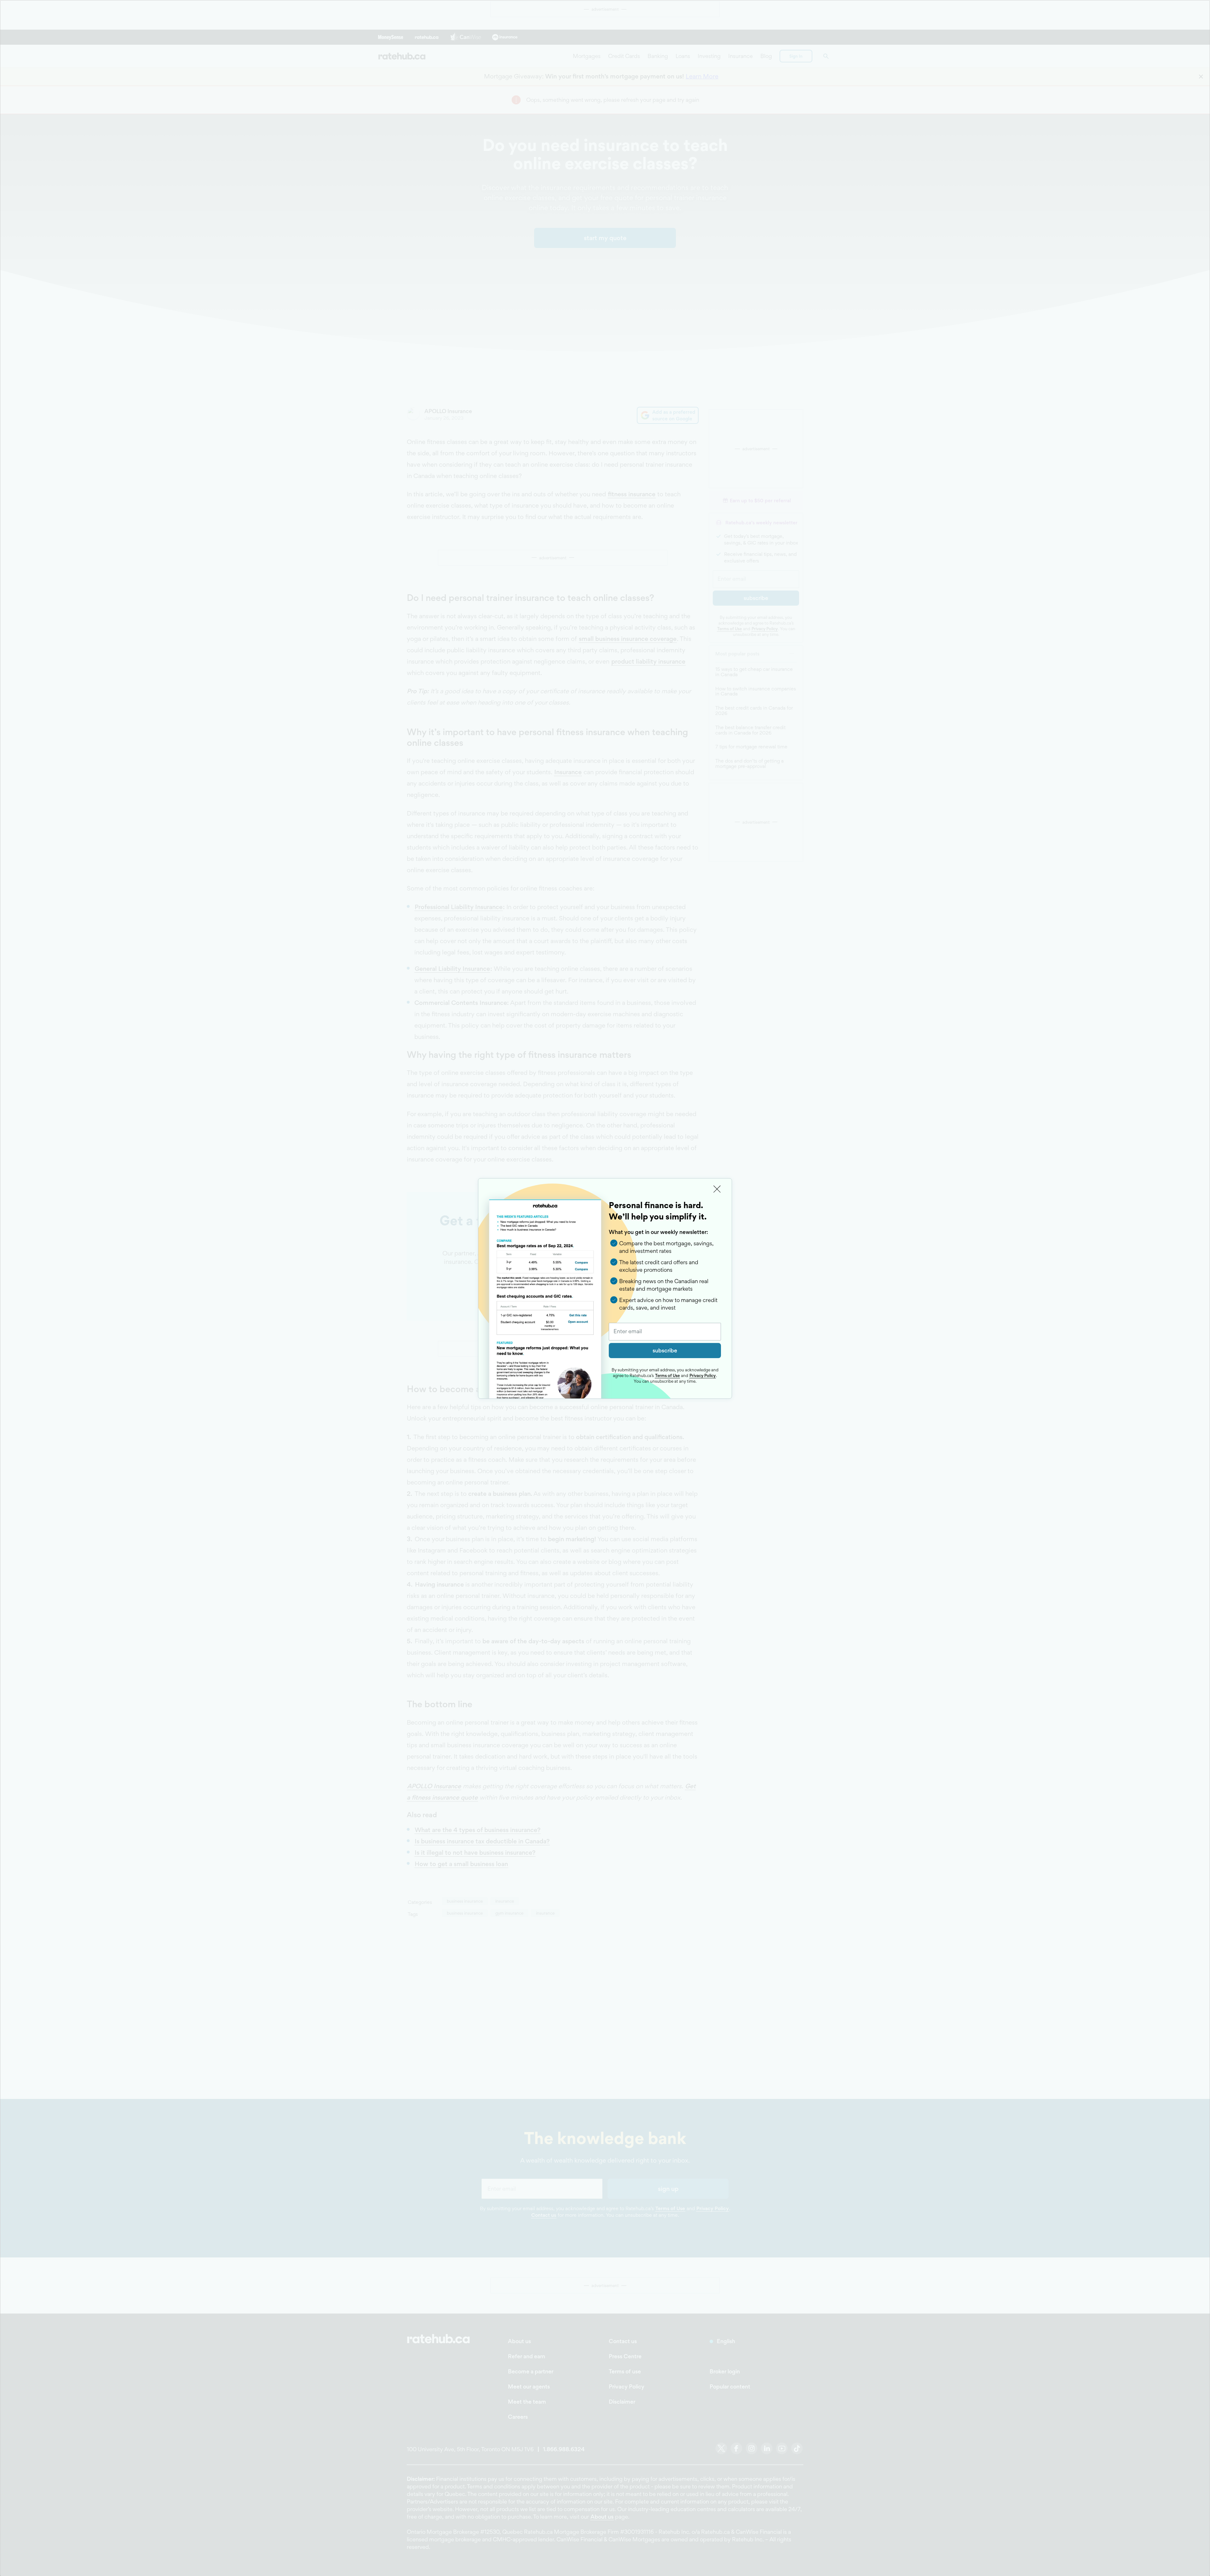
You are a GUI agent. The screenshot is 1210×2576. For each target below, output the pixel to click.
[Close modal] (717, 1189)
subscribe (665, 1350)
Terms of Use (667, 1375)
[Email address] (665, 1332)
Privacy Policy (703, 1375)
